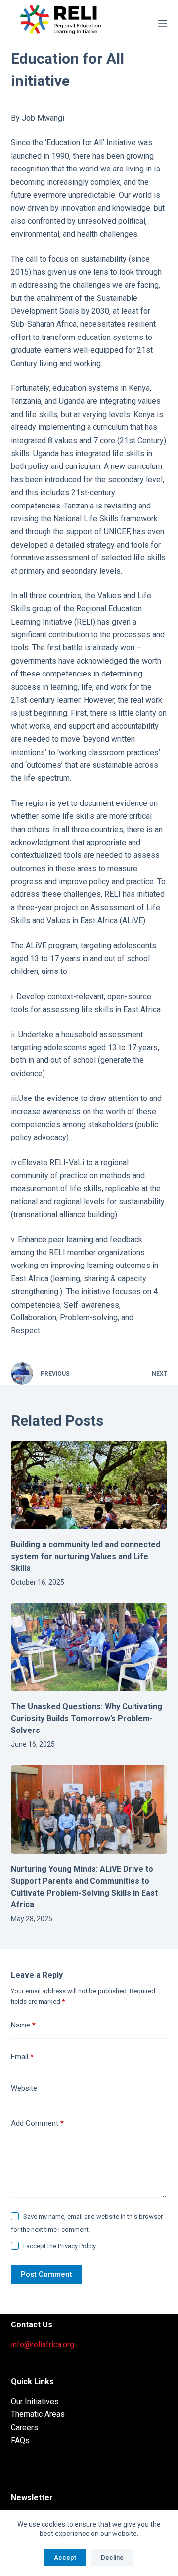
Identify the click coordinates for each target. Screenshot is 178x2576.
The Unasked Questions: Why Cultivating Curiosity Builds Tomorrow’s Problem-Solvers (87, 1718)
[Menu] (163, 24)
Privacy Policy (77, 2246)
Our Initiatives (35, 2401)
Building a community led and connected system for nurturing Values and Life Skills (86, 1556)
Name (23, 2025)
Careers (24, 2428)
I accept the (60, 2246)
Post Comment (46, 2274)
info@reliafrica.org (43, 2344)
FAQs (20, 2440)
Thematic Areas (38, 2414)
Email (22, 2057)
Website (24, 2088)
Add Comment (37, 2123)
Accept (65, 2557)
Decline (112, 2557)
